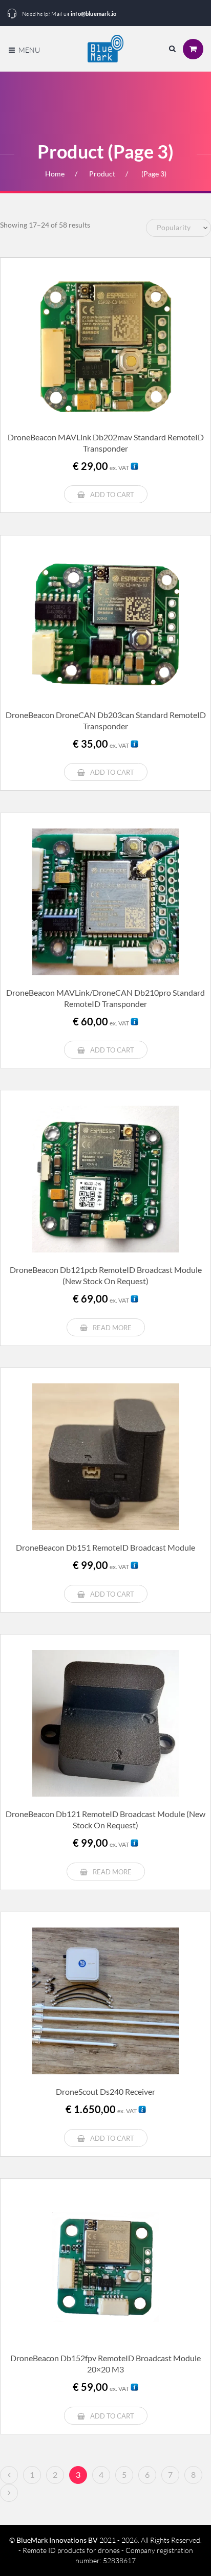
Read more (112, 1328)
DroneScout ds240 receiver (105, 2091)
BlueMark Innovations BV (57, 2540)
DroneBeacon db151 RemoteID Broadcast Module (105, 1547)
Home (55, 174)
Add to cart (112, 495)
